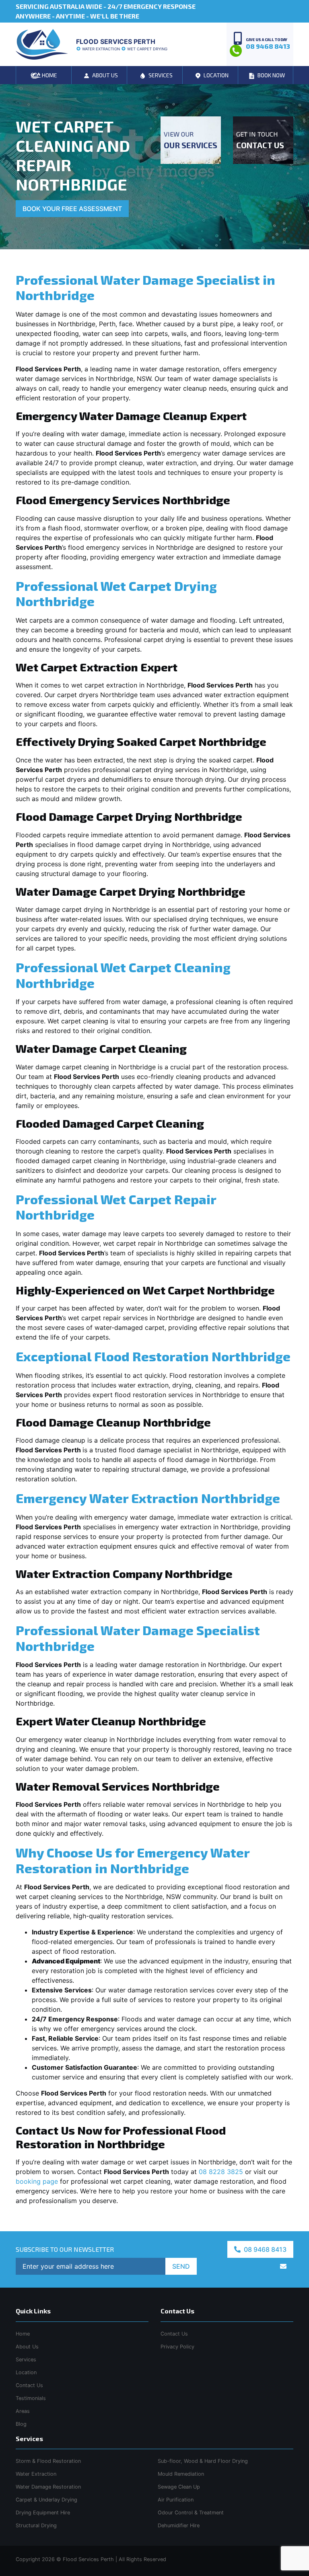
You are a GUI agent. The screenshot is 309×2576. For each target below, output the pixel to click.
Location (26, 2372)
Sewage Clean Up (179, 2487)
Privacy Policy (177, 2347)
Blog (21, 2424)
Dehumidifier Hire (179, 2525)
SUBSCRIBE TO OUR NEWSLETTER (65, 2249)
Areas (23, 2411)
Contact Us (29, 2385)
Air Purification (176, 2500)
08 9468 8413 (264, 2249)
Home (23, 2334)
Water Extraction (36, 2474)
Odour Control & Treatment (191, 2513)
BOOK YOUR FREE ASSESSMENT (72, 209)
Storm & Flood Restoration (48, 2461)
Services (26, 2360)
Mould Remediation (181, 2474)
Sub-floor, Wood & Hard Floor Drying (203, 2461)
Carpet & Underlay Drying (46, 2500)
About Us (27, 2347)
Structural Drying (36, 2525)
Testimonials (31, 2398)
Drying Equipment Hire (43, 2513)
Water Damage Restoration (48, 2487)
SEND (181, 2266)
